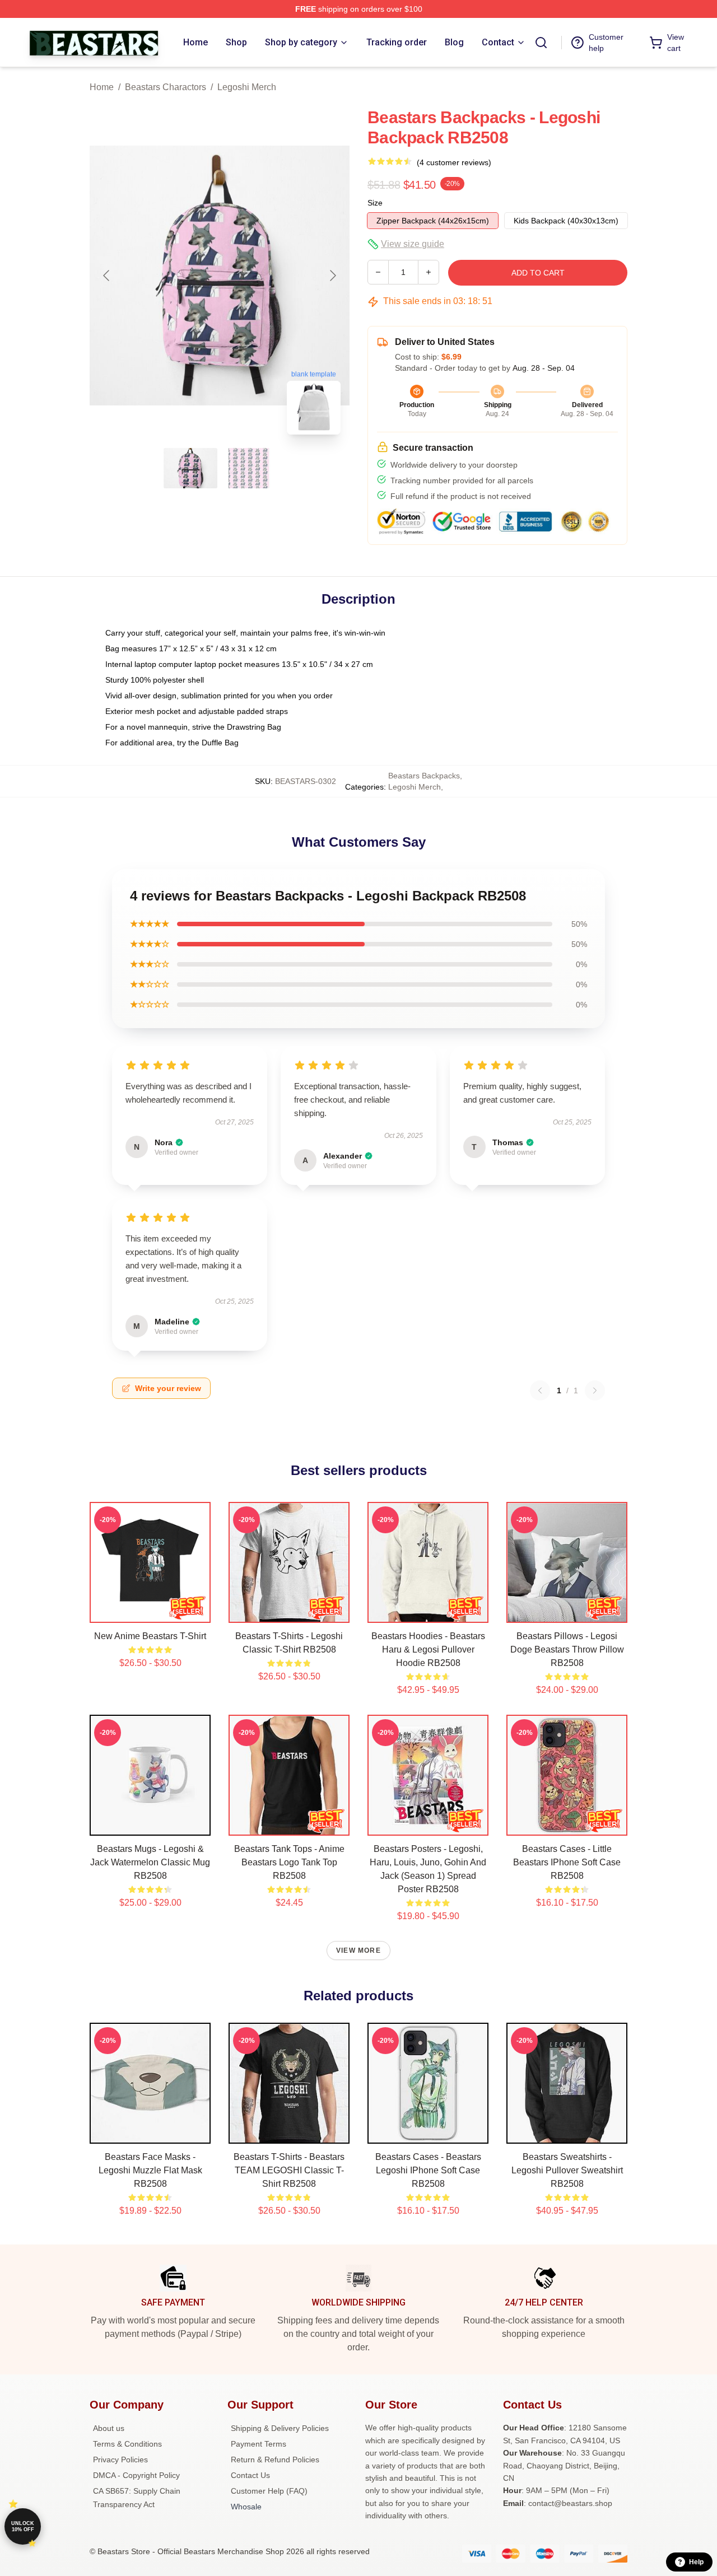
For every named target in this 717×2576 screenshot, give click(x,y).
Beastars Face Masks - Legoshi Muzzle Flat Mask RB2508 (150, 2170)
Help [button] (696, 2562)
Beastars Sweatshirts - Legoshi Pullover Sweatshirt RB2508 (567, 2170)
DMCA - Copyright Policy (136, 2475)
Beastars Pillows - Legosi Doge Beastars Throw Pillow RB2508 (567, 1649)
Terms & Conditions (127, 2444)
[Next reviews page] (595, 1390)
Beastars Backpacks (424, 776)
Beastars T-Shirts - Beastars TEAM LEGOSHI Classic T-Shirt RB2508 (289, 2170)
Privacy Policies (120, 2460)
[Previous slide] (107, 276)
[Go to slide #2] (249, 468)
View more (358, 1950)
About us (109, 2428)
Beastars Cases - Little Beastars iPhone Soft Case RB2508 (567, 1862)
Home (102, 87)
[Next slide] (332, 276)
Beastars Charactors (166, 87)
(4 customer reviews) (454, 162)
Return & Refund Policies (275, 2460)
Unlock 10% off (23, 2526)
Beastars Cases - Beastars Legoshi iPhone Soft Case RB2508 (428, 2170)
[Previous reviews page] (540, 1390)
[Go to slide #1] (190, 468)
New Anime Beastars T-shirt (150, 1636)
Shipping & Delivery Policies (280, 2428)
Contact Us (250, 2475)
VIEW (150, 1612)
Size (375, 203)
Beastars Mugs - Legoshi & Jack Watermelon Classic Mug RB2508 (150, 1862)
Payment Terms (259, 2444)
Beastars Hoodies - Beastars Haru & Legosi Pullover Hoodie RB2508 (428, 1649)
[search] (541, 43)
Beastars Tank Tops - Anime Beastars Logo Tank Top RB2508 (289, 1862)
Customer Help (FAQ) (269, 2491)
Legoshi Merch (247, 87)
